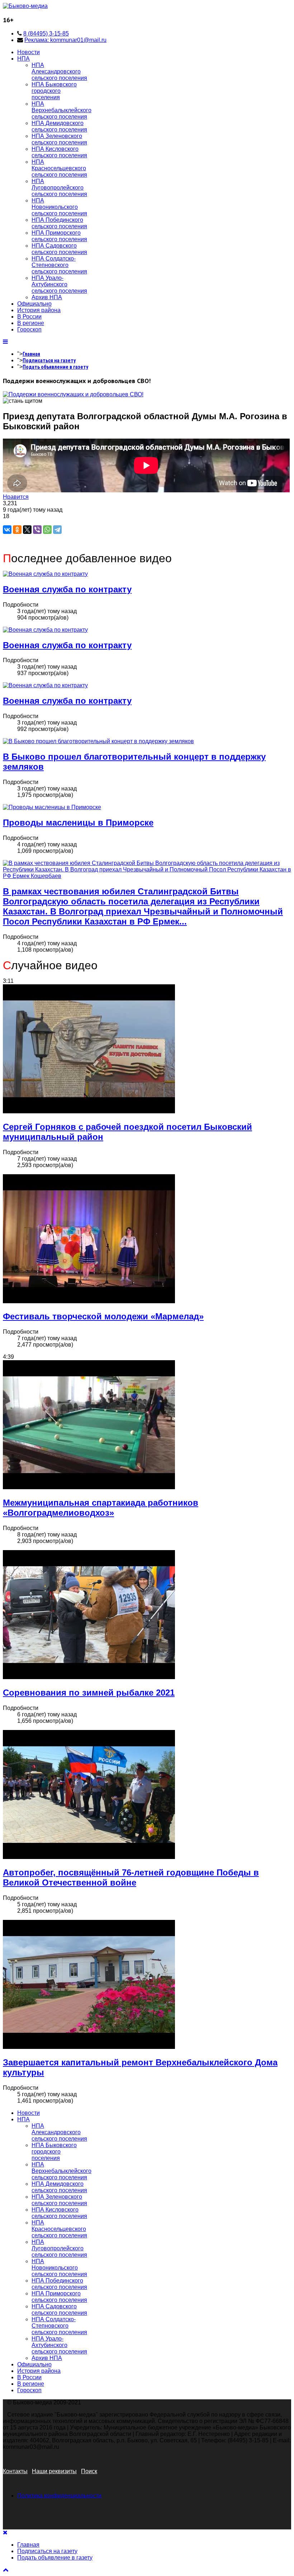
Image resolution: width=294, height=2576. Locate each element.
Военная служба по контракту (67, 589)
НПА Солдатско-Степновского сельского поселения (59, 265)
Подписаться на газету (49, 360)
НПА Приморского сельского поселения (59, 236)
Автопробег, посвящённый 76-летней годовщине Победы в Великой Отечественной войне (131, 1877)
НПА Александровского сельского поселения (59, 71)
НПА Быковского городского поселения (54, 91)
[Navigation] (5, 342)
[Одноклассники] (17, 530)
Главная (31, 354)
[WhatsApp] (47, 530)
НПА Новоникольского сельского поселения (59, 207)
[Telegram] (57, 530)
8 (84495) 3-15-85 (46, 34)
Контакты (15, 2471)
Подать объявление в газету (55, 367)
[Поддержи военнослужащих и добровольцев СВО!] (73, 394)
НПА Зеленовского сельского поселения (59, 139)
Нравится (16, 497)
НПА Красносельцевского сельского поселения (59, 168)
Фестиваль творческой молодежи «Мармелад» (103, 1316)
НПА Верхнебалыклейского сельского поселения (61, 110)
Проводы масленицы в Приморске (78, 823)
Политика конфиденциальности (59, 2496)
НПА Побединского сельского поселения (59, 223)
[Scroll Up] (6, 2570)
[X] (27, 530)
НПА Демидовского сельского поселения (59, 126)
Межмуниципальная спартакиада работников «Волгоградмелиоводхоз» (101, 1508)
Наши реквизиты (54, 2471)
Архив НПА (47, 297)
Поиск (89, 2471)
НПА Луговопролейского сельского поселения (59, 188)
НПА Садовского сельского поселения (59, 249)
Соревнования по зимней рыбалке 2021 (89, 1693)
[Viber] (37, 530)
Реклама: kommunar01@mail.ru (65, 40)
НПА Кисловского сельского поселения (59, 152)
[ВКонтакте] (7, 530)
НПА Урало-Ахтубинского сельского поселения (59, 284)
